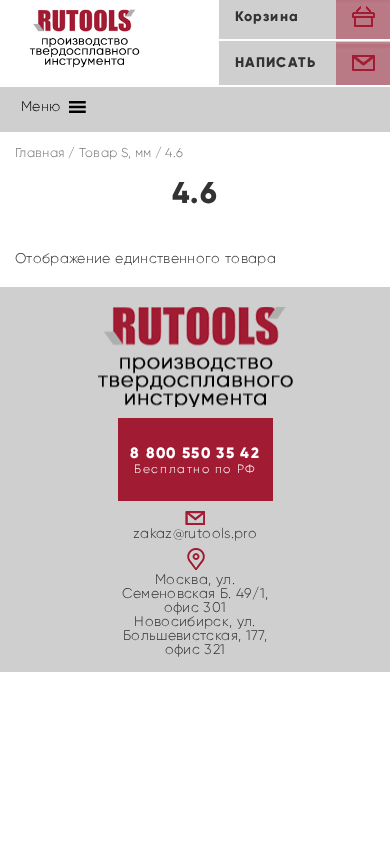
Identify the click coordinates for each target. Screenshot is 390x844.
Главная (39, 153)
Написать (275, 63)
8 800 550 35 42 (195, 453)
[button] (40, 107)
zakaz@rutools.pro (195, 534)
